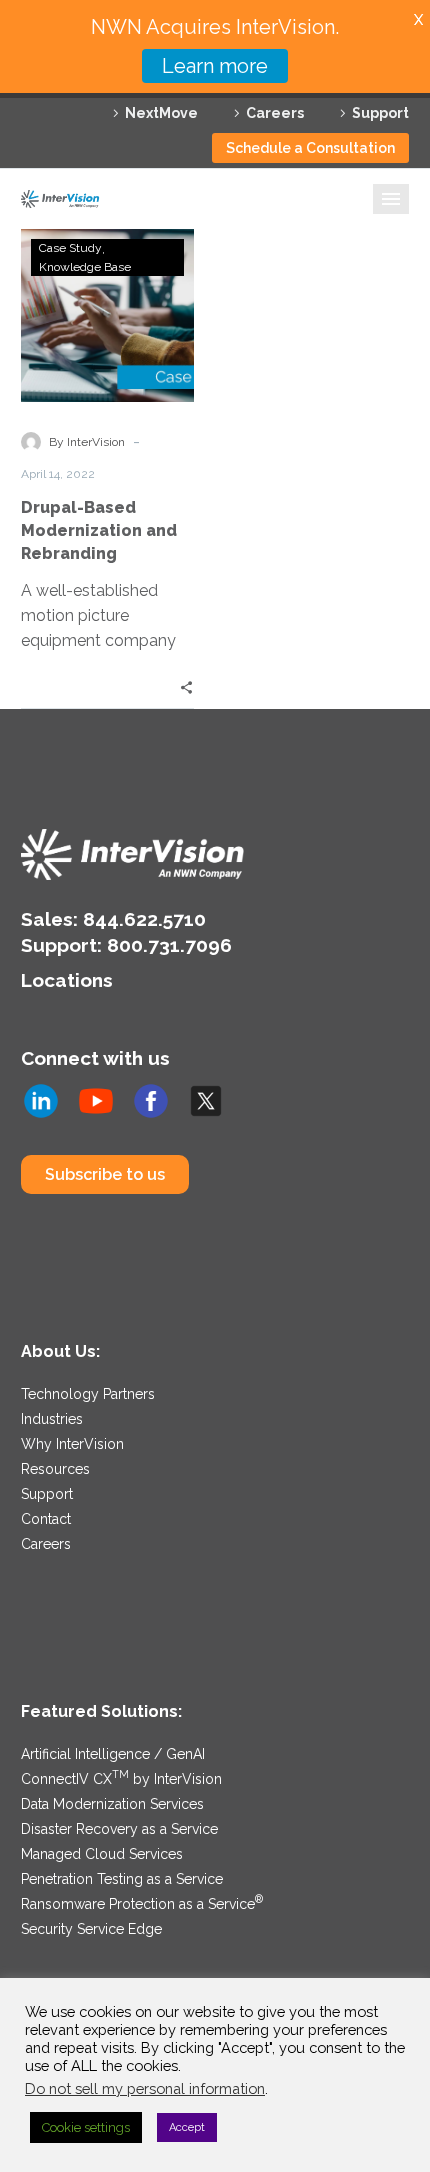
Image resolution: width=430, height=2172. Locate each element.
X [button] (418, 19)
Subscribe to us (105, 1174)
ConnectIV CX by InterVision (121, 1779)
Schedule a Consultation (310, 148)
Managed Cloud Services (102, 1854)
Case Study (70, 248)
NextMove (161, 113)
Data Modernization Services (112, 1804)
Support (380, 113)
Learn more (215, 66)
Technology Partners (88, 1394)
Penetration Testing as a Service (122, 1879)
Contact (46, 1519)
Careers (275, 113)
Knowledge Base (85, 267)
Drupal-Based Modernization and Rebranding (99, 530)
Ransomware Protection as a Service (142, 1904)
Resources (55, 1469)
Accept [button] (187, 2127)
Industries (52, 1419)
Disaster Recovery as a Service (119, 1829)
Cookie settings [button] (86, 2127)
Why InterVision (72, 1444)
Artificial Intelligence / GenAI (113, 1754)
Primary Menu (391, 199)
